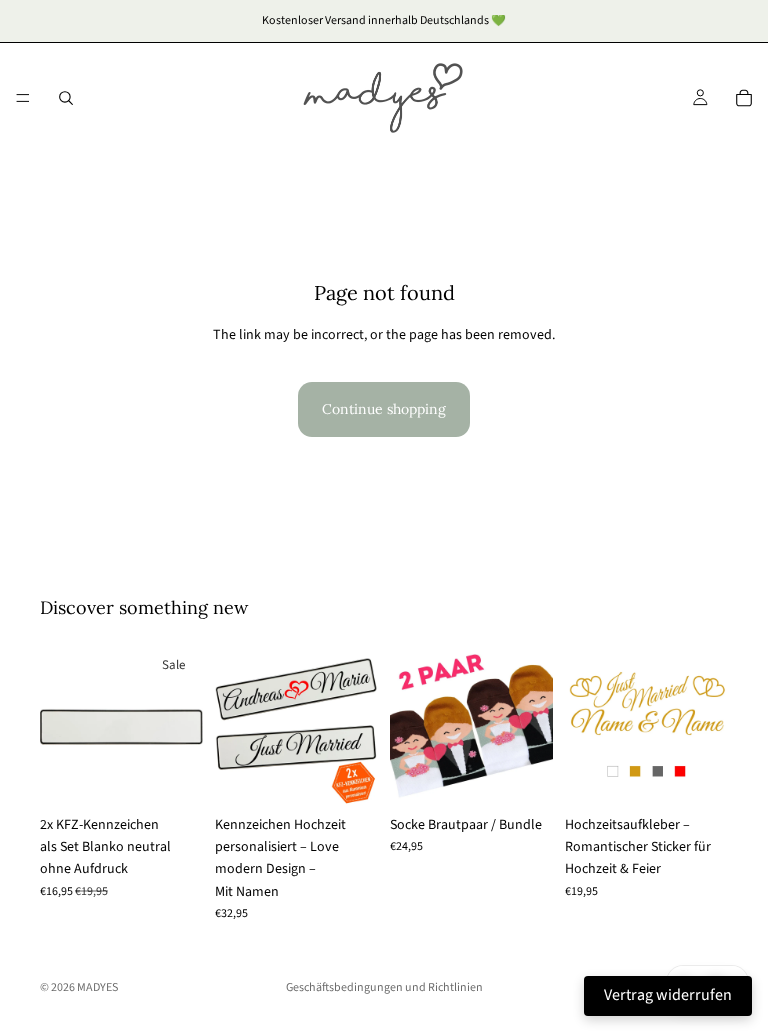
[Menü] (23, 98)
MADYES (97, 987)
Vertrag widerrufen (668, 995)
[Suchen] (66, 98)
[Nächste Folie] (181, 724)
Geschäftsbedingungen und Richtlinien (384, 987)
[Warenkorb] (744, 98)
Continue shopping (384, 409)
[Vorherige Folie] (62, 724)
